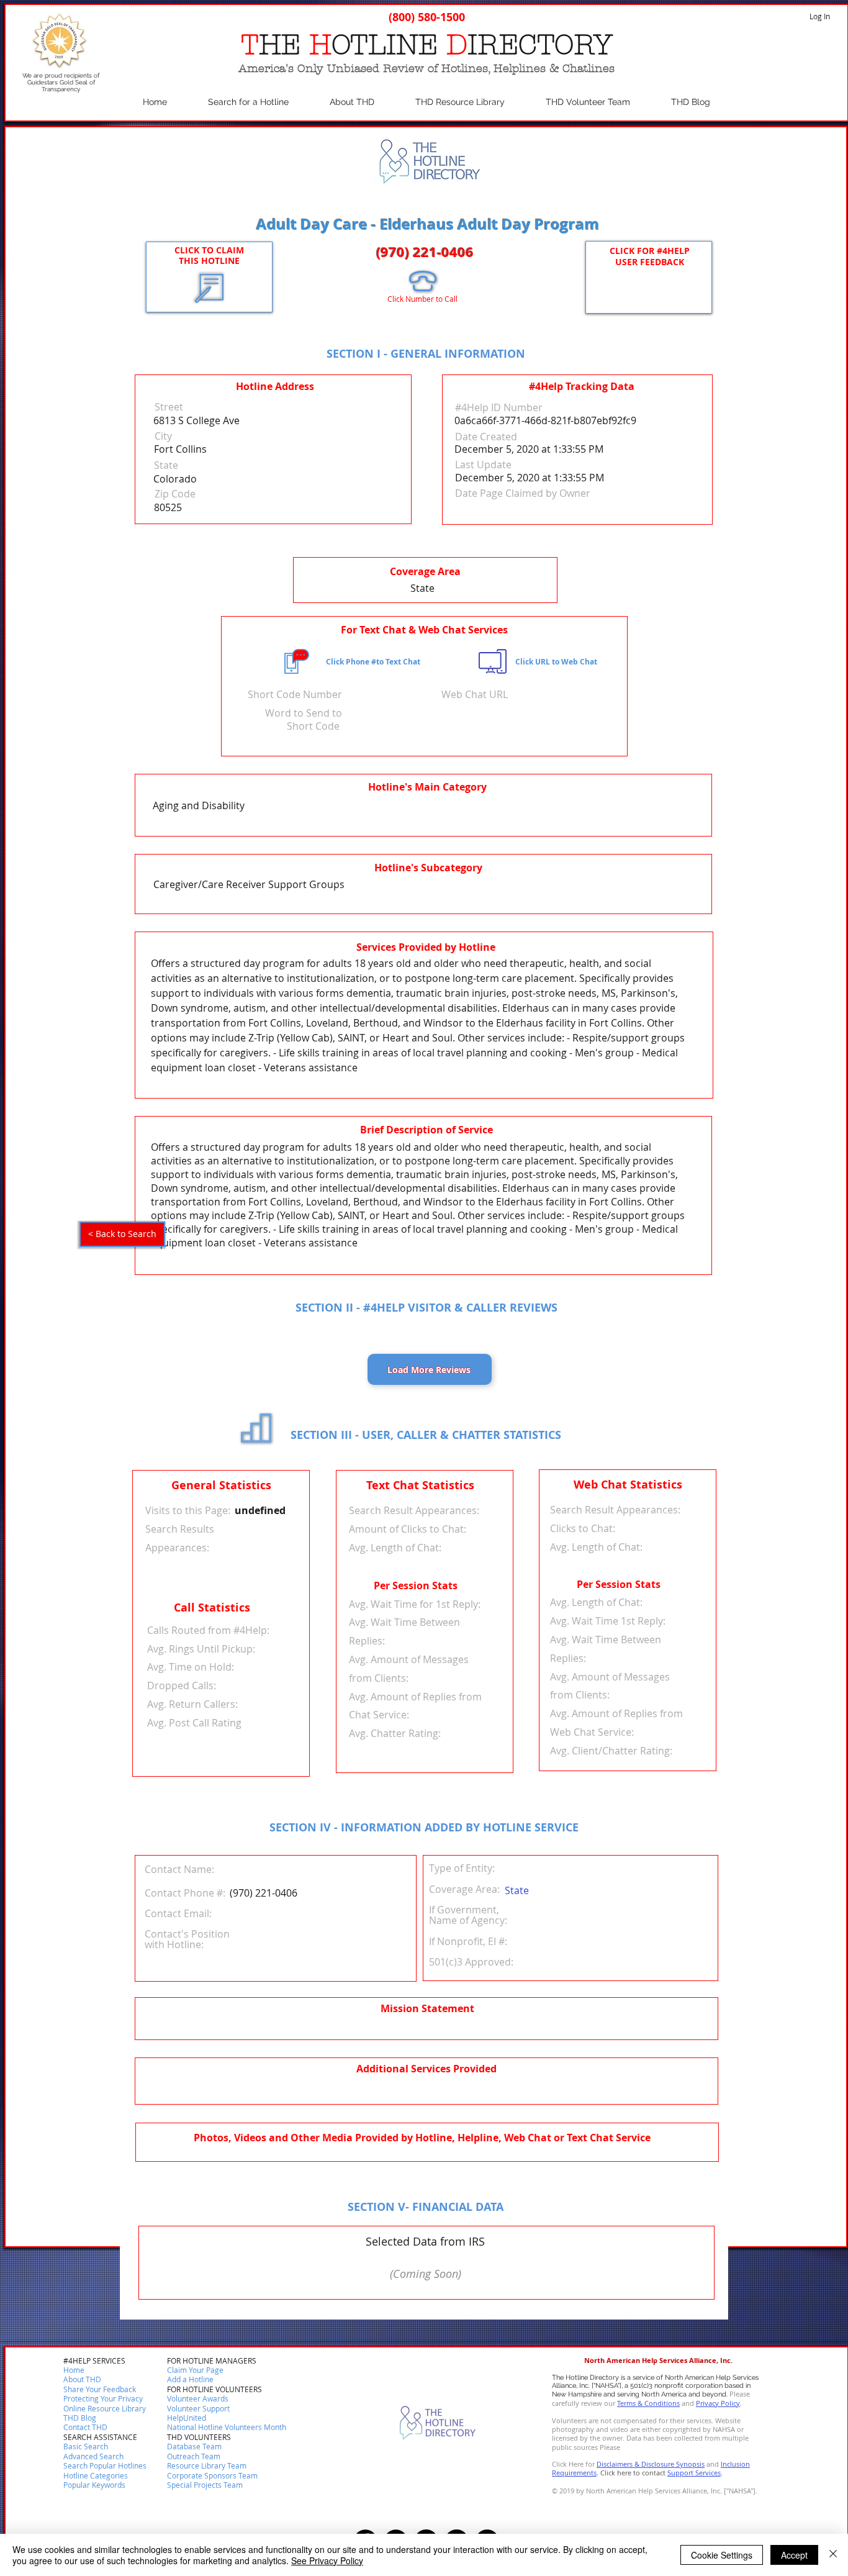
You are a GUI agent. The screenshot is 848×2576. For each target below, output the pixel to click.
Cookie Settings (722, 2555)
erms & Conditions (650, 2403)
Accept (794, 2555)
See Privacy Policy (327, 2560)
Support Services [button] (694, 2473)
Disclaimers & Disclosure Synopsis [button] (651, 2464)
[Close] (833, 2555)
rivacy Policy (720, 2403)
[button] (85, 2428)
